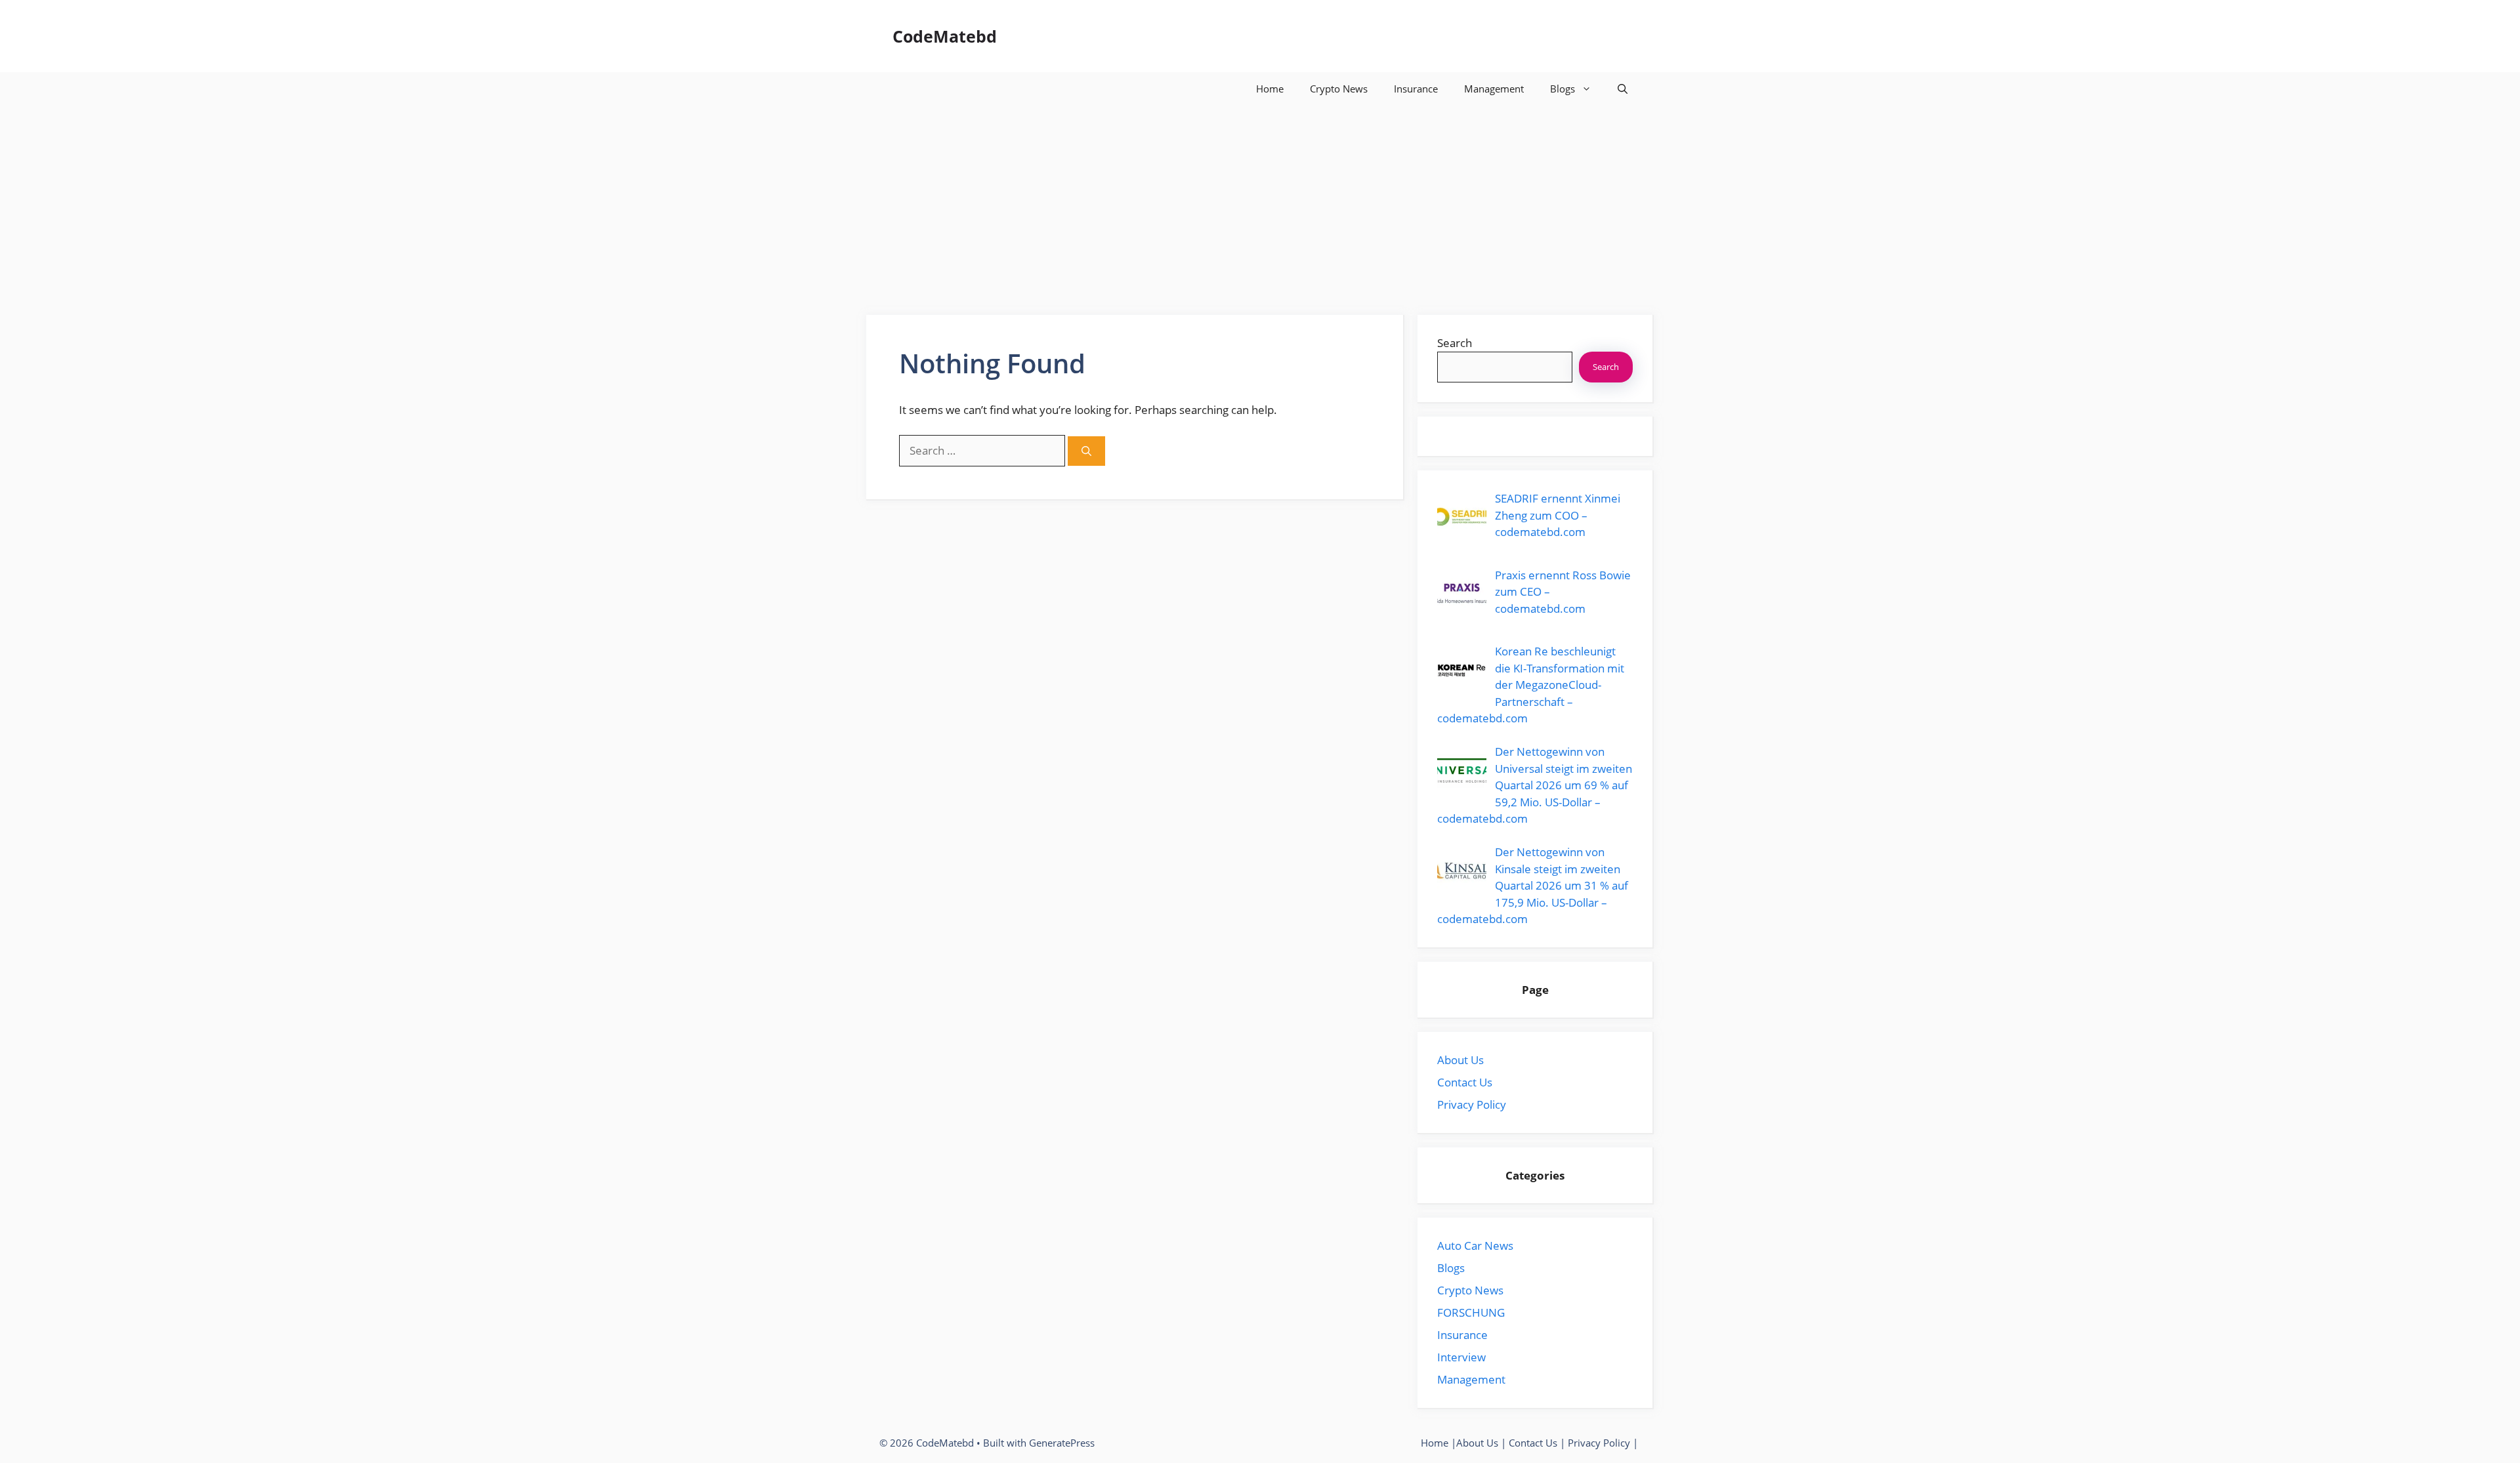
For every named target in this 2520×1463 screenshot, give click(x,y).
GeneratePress (1062, 1443)
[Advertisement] (1260, 203)
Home (1270, 89)
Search (1455, 343)
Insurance (1416, 89)
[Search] (1086, 451)
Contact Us (1465, 1082)
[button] (1623, 89)
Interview (1461, 1357)
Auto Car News (1475, 1246)
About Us (1460, 1060)
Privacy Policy (1472, 1104)
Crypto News (1339, 89)
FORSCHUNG (1471, 1312)
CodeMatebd (945, 36)
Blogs (1563, 89)
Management (1494, 89)
